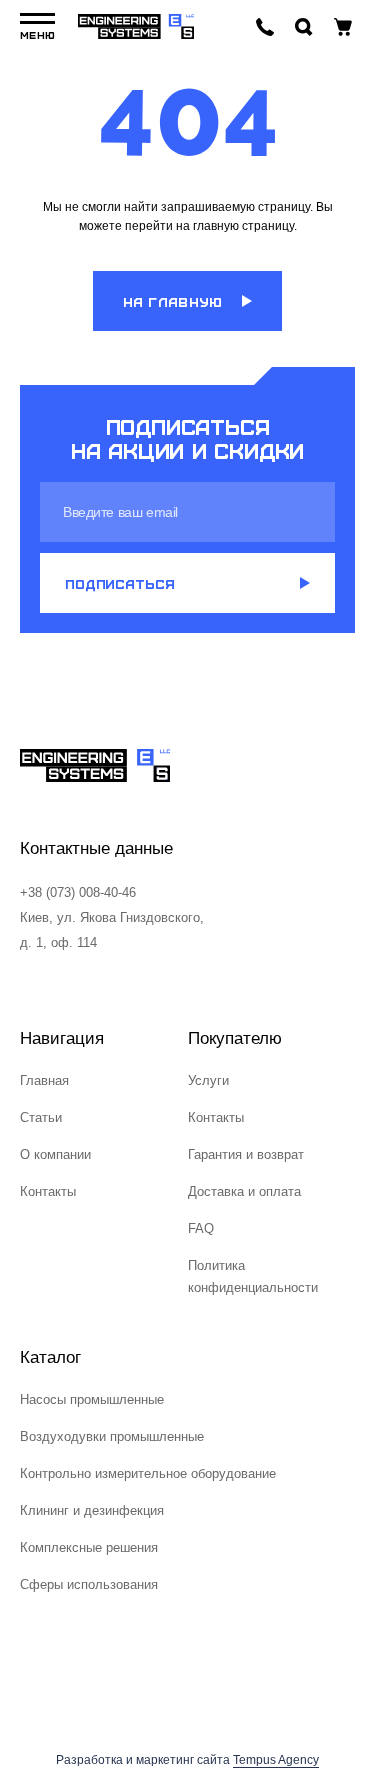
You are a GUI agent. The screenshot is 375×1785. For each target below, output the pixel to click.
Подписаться (120, 583)
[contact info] (265, 27)
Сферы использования (89, 1584)
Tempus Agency (276, 1760)
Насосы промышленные (92, 1399)
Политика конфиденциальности (253, 1276)
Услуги (208, 1080)
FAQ (201, 1228)
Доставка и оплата (244, 1191)
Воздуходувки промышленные (112, 1436)
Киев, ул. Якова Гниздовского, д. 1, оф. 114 (112, 930)
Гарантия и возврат (246, 1154)
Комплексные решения (89, 1547)
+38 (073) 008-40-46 (78, 892)
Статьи (41, 1117)
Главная (44, 1080)
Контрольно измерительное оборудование (148, 1473)
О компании (55, 1154)
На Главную (173, 301)
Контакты (48, 1191)
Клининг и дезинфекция (92, 1510)
